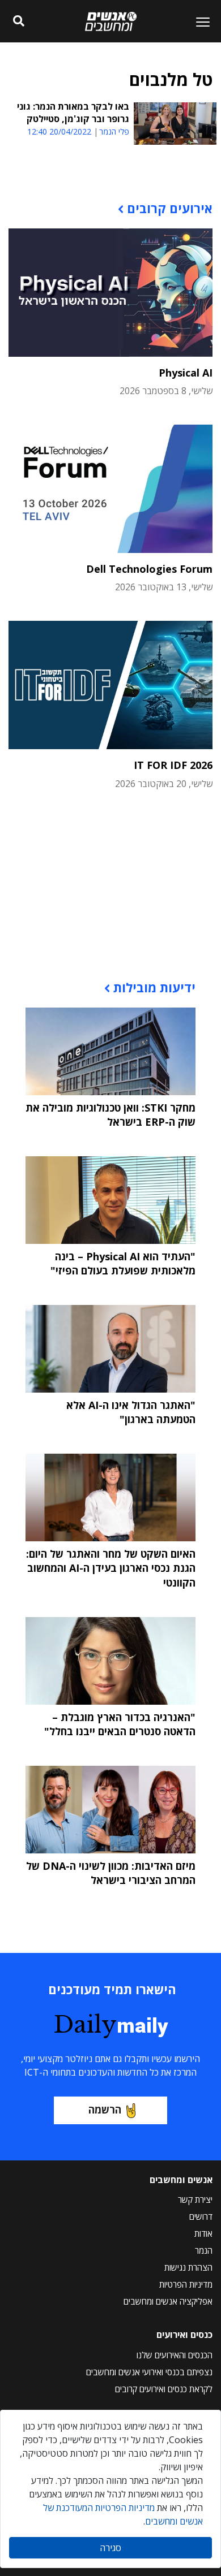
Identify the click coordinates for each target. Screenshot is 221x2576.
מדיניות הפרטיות (186, 2284)
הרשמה (105, 2110)
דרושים (201, 2216)
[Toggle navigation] (198, 21)
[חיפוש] (18, 21)
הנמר (204, 2250)
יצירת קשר (195, 2199)
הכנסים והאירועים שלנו (175, 2355)
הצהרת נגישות (188, 2267)
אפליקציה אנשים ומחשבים (168, 2301)
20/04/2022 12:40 (59, 131)
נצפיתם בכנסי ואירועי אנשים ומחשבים (149, 2372)
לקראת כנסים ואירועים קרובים (164, 2389)
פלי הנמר (114, 132)
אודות (203, 2233)
